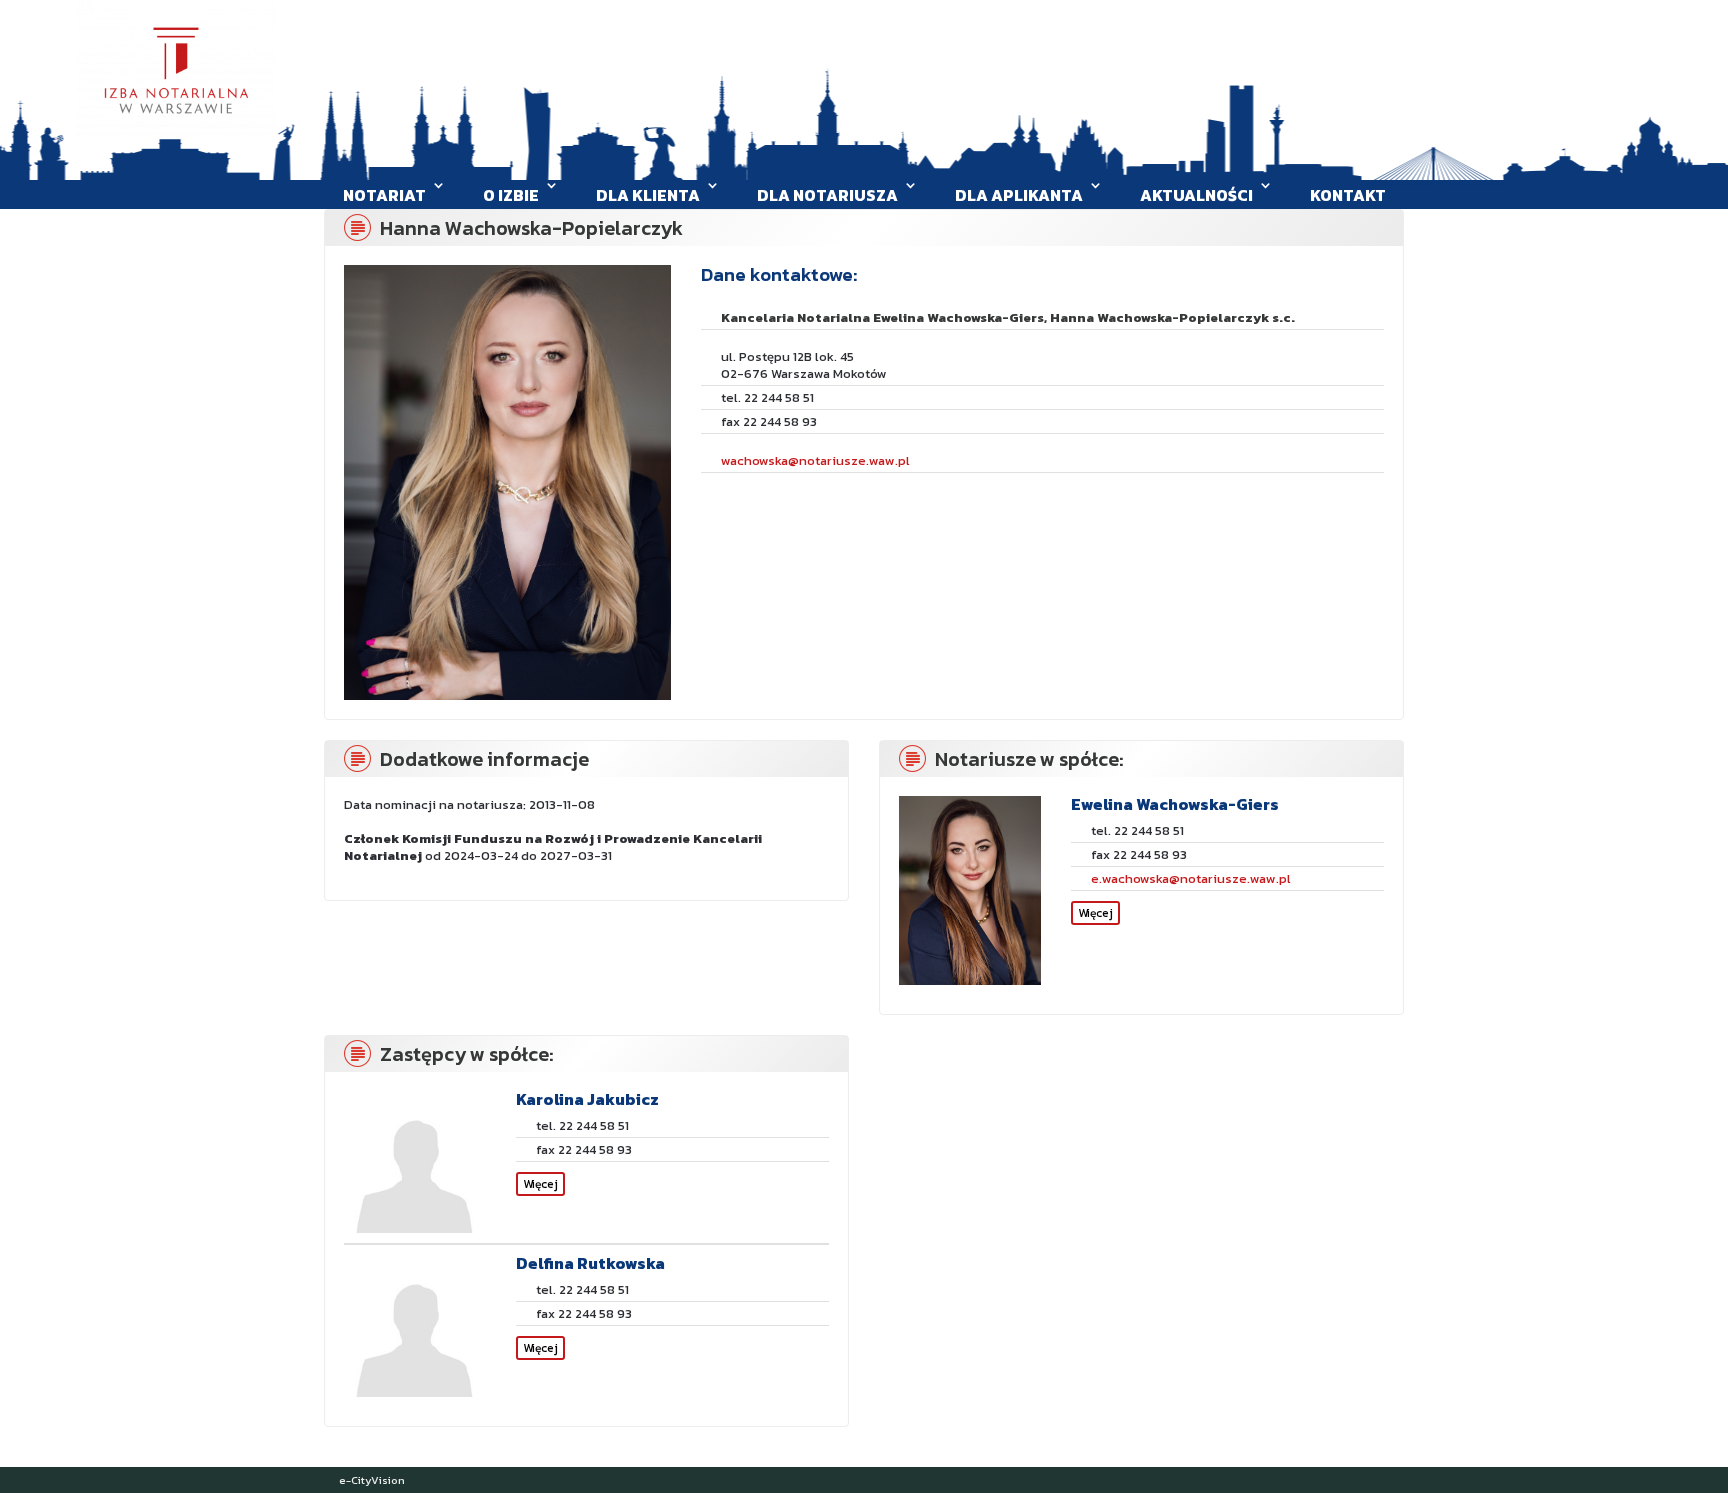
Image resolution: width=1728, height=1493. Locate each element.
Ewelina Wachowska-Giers (1175, 804)
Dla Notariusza (827, 195)
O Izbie (511, 195)
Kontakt (1348, 195)
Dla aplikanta (1019, 195)
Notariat (384, 195)
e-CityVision (372, 1480)
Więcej (1095, 913)
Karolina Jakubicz (587, 1099)
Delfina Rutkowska (590, 1263)
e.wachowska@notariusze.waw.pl (1191, 878)
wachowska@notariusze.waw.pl (815, 460)
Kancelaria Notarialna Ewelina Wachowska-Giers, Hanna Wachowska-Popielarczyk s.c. (1008, 317)
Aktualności (1196, 195)
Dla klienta (648, 195)
